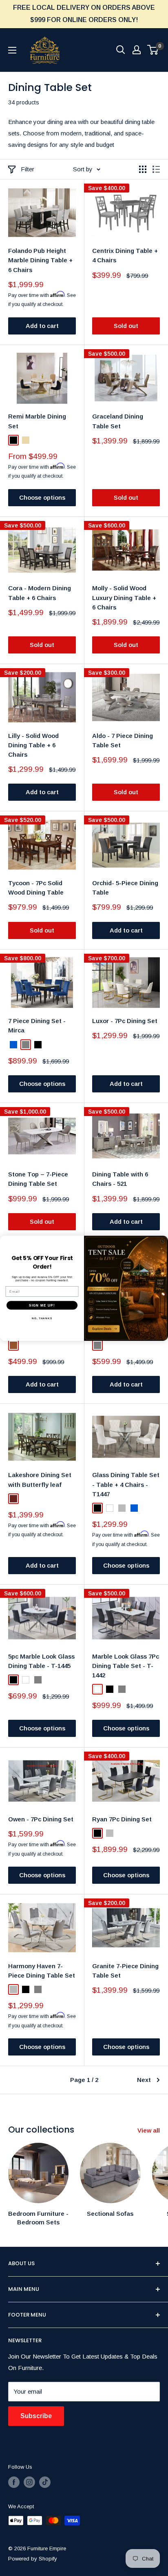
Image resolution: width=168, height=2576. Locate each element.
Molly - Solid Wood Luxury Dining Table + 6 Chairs (124, 598)
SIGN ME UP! (42, 1305)
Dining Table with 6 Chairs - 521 (120, 1179)
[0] (153, 50)
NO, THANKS (42, 1318)
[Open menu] (12, 50)
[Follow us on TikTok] (45, 2482)
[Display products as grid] (143, 169)
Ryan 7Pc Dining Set (122, 1819)
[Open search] (121, 50)
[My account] (137, 50)
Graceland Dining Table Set (118, 421)
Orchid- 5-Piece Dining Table (125, 888)
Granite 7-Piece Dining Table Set (125, 1971)
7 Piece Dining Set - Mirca (37, 1026)
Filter (28, 169)
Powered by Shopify (33, 2559)
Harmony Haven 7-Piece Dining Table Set (42, 1971)
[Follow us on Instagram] (29, 2482)
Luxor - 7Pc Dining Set (125, 1021)
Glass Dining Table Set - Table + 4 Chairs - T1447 (126, 1484)
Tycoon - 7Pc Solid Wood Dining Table (36, 888)
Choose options (42, 497)
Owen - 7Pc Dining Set (41, 1819)
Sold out (126, 326)
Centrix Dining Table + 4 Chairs (125, 255)
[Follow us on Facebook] (14, 2482)
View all (149, 2130)
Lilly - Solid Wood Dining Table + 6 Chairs (33, 745)
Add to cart (42, 326)
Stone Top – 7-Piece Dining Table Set (38, 1179)
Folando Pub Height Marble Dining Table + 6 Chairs (40, 260)
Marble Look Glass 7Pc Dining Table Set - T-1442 (126, 1666)
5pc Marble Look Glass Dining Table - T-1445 (41, 1661)
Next (144, 2080)
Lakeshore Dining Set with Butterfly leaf (40, 1480)
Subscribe (36, 2416)
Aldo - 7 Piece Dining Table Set (123, 740)
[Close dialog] (163, 1241)
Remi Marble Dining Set (37, 421)
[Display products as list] (156, 169)
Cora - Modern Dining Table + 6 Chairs (40, 593)
